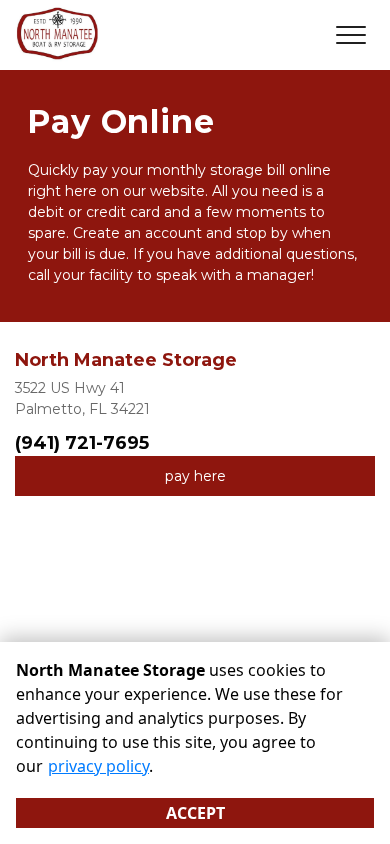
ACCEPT (195, 813)
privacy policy (98, 766)
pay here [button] (195, 476)
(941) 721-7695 (82, 443)
